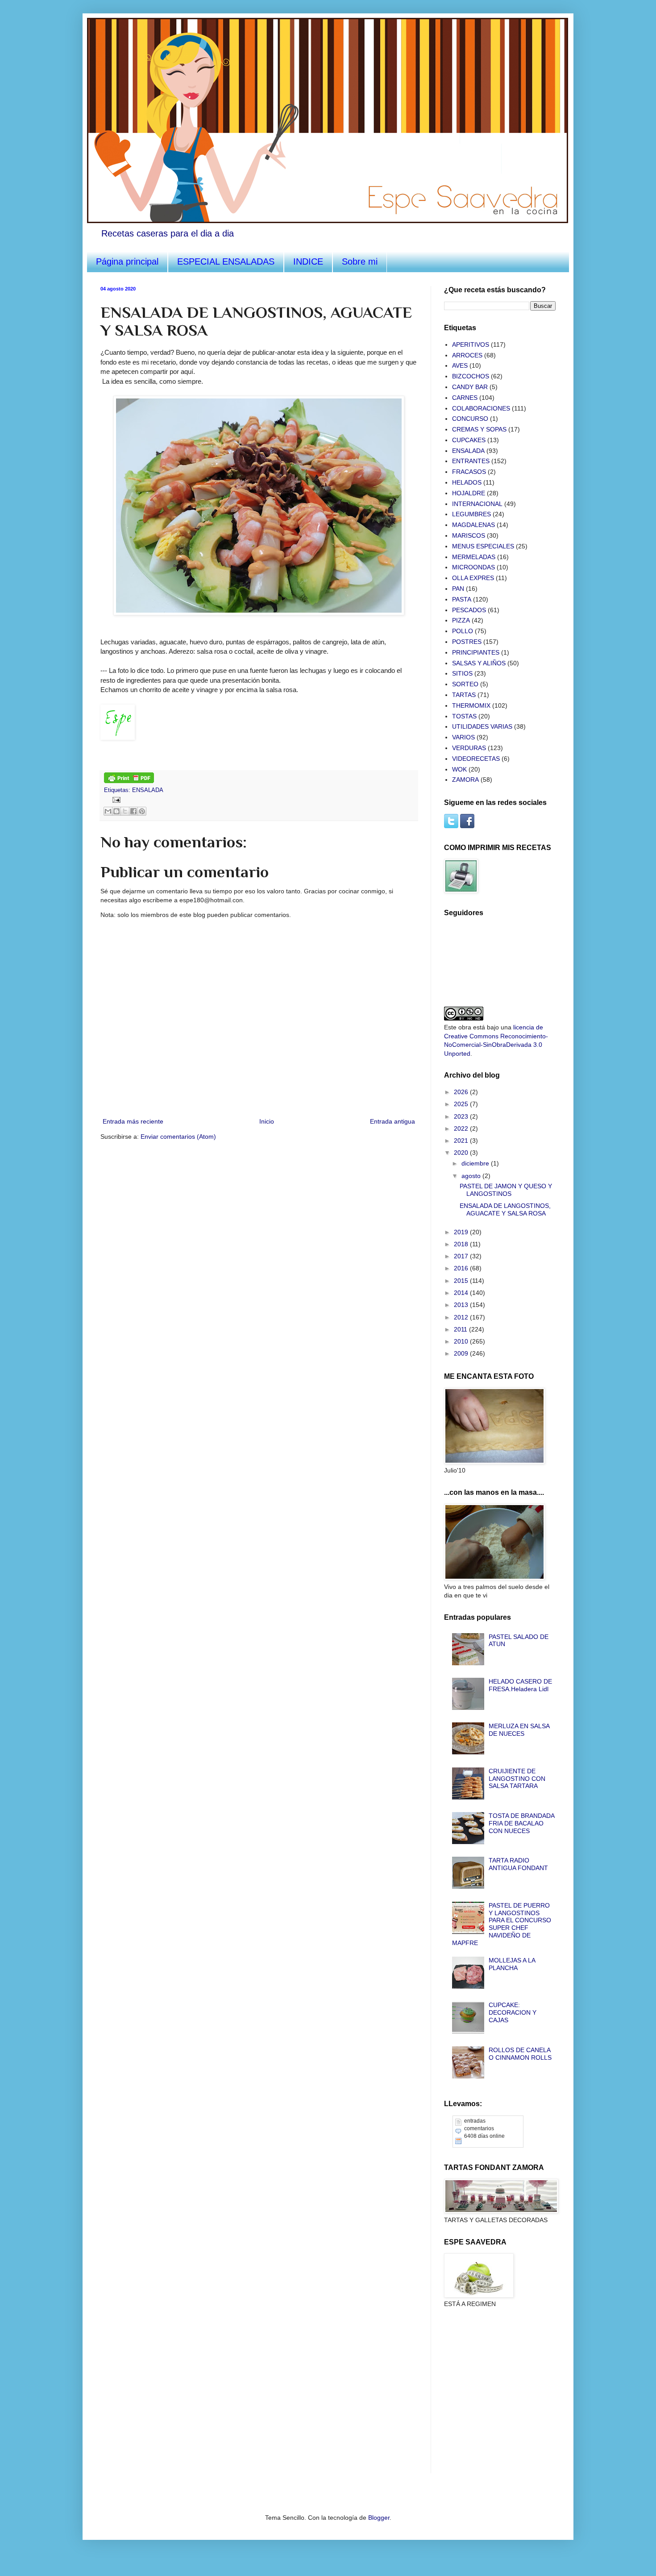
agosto (472, 1176)
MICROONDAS (473, 567)
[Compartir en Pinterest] (142, 811)
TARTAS (464, 695)
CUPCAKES (469, 440)
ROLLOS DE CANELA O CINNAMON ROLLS (520, 2054)
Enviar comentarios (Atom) (178, 1137)
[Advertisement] (489, 2367)
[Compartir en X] (125, 811)
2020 (462, 1153)
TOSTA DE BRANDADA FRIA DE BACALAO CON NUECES (521, 1823)
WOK (459, 769)
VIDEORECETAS (476, 759)
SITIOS (462, 673)
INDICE (308, 261)
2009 (462, 1353)
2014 (462, 1293)
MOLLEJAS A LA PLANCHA (512, 1964)
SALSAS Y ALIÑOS (479, 663)
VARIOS (463, 737)
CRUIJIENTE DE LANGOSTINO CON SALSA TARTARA (517, 1779)
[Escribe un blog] (116, 811)
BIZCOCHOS (471, 376)
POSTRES (467, 642)
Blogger (379, 2518)
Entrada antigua (392, 1121)
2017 (462, 1256)
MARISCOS (469, 535)
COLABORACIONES (481, 408)
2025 (462, 1104)
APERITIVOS (471, 344)
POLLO (463, 631)
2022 (462, 1128)
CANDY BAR (470, 387)
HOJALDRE (469, 493)
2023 (462, 1116)
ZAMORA (465, 780)
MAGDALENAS (473, 525)
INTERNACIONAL (477, 504)
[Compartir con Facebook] (133, 811)
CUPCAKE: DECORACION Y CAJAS (513, 2012)
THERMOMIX (471, 705)
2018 (462, 1244)
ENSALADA (148, 790)
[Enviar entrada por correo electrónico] (115, 800)
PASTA (462, 599)
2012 (462, 1317)
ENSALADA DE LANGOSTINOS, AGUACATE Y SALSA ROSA (505, 1209)
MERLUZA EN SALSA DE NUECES (519, 1730)
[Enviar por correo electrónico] (108, 811)
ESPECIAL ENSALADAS (226, 261)
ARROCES (467, 355)
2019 (462, 1232)
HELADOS (467, 482)
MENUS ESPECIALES (483, 546)
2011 (461, 1329)
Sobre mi (360, 261)
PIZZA (461, 620)
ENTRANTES (471, 461)
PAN (458, 589)
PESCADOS (469, 610)
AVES (460, 365)
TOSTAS (464, 716)
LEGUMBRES (471, 514)
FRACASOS (469, 472)
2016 (462, 1268)
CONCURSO (470, 419)
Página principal (127, 261)
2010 (462, 1341)
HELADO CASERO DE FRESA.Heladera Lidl (520, 1685)
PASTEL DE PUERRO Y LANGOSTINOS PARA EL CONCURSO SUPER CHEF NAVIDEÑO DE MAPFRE (502, 1924)
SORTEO (465, 684)
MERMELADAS (474, 557)
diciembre (476, 1163)
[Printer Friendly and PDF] (129, 781)
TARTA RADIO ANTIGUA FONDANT (518, 1864)
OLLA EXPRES (473, 578)
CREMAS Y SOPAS (479, 429)
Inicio (267, 1121)
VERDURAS (469, 748)
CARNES (465, 398)
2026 (462, 1092)
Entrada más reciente (133, 1121)
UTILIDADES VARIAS (482, 726)
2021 (462, 1141)
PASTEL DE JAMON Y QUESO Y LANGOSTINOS (506, 1190)
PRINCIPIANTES (476, 652)
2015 (462, 1281)
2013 (462, 1305)
